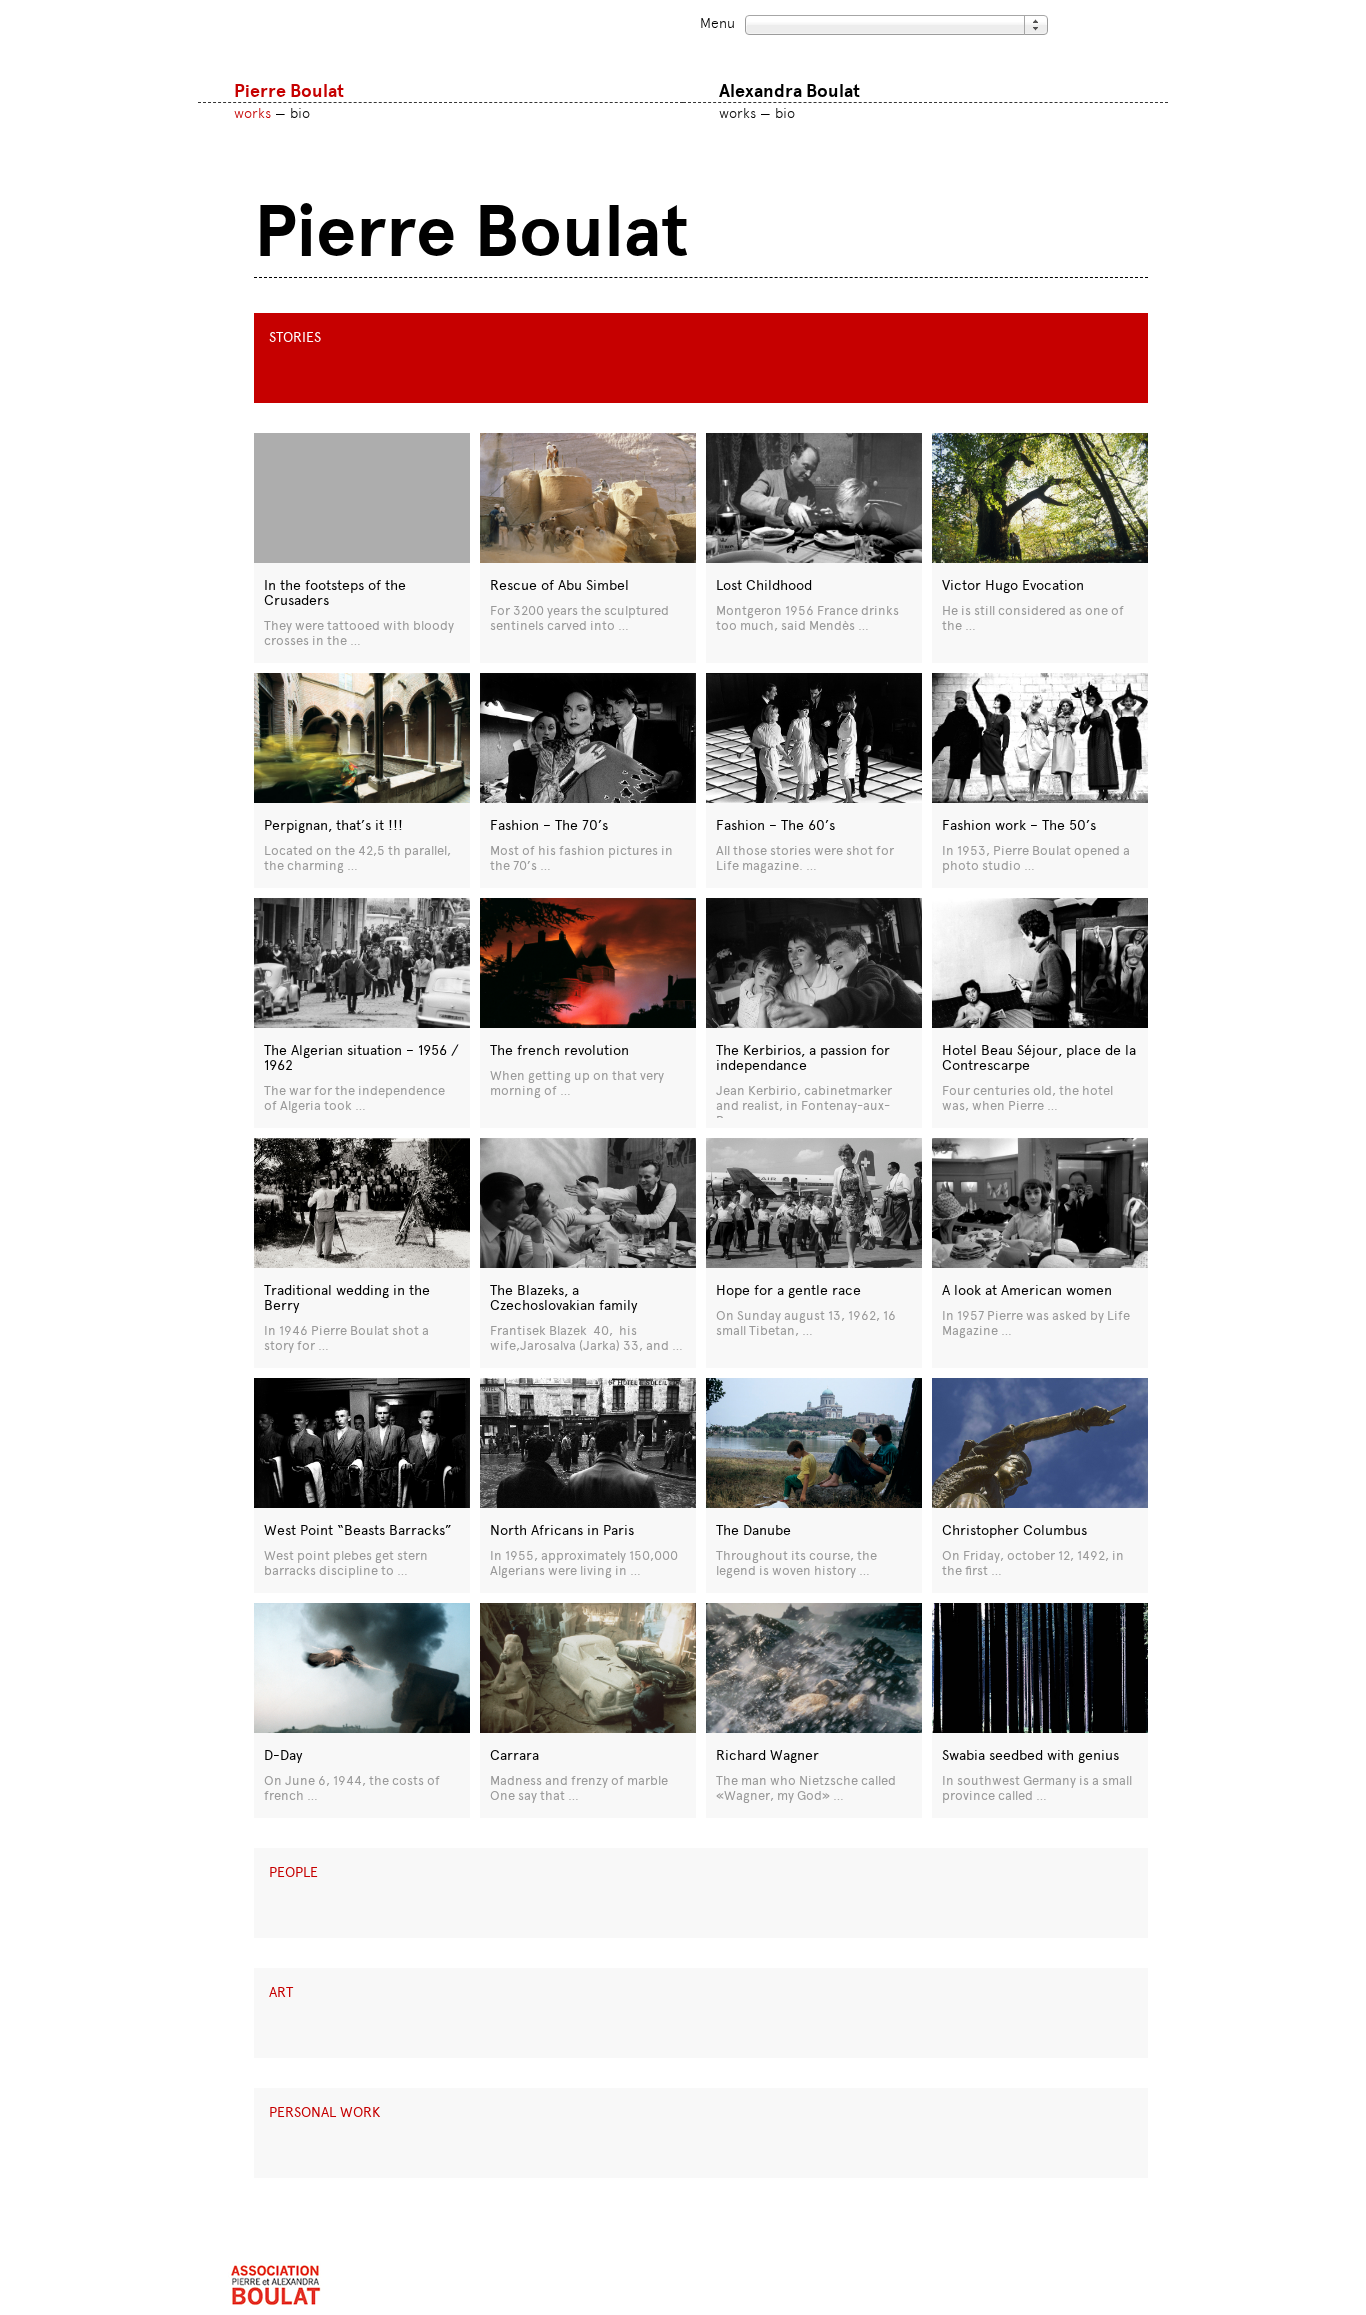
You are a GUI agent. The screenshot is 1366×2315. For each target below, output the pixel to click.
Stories (295, 337)
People (293, 1872)
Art (281, 1992)
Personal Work (324, 2112)
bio (300, 113)
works (252, 113)
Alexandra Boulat (789, 91)
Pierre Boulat (289, 91)
